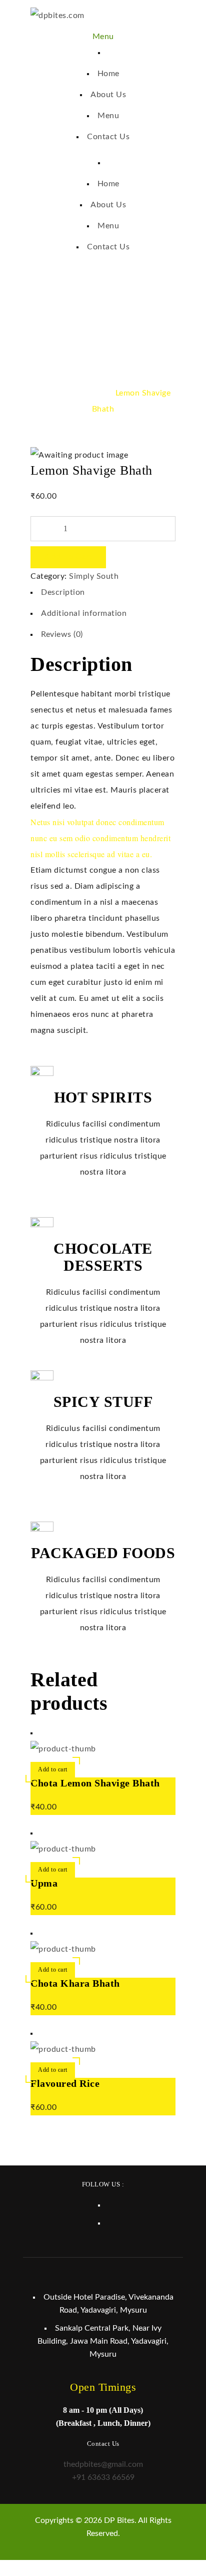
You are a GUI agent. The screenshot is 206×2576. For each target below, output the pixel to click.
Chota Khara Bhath (75, 1983)
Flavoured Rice (65, 2083)
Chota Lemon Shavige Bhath (95, 1783)
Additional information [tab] (84, 613)
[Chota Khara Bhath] (63, 1949)
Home (48, 393)
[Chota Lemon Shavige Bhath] (63, 1749)
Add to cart (68, 557)
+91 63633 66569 (103, 2477)
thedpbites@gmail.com (103, 2464)
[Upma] (63, 1849)
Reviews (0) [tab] (62, 634)
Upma (44, 1883)
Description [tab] (63, 592)
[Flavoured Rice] (63, 2049)
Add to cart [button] (53, 1769)
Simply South (88, 393)
